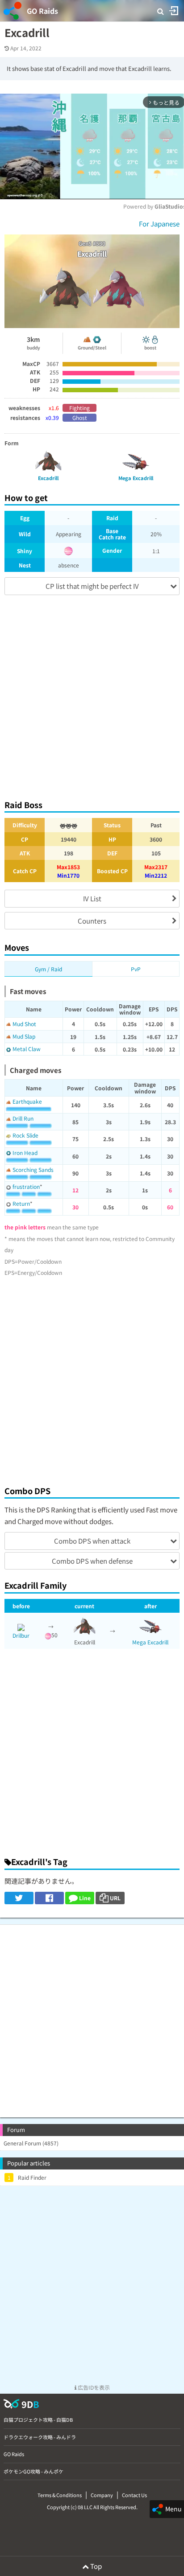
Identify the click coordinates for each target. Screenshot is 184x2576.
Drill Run (23, 1118)
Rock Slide (25, 1135)
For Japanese (159, 224)
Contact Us (134, 2495)
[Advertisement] (92, 693)
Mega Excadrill (150, 1642)
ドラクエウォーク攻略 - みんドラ (40, 2437)
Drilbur (21, 1635)
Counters (92, 921)
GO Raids (42, 11)
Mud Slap (24, 1036)
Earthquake (27, 1101)
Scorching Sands (33, 1169)
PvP (136, 969)
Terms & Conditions (60, 2495)
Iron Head (25, 1152)
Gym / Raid (48, 969)
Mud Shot (24, 1024)
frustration (26, 1186)
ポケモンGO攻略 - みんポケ (33, 2471)
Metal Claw (27, 1049)
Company (102, 2495)
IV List (92, 898)
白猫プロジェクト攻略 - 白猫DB (38, 2420)
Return (21, 1203)
